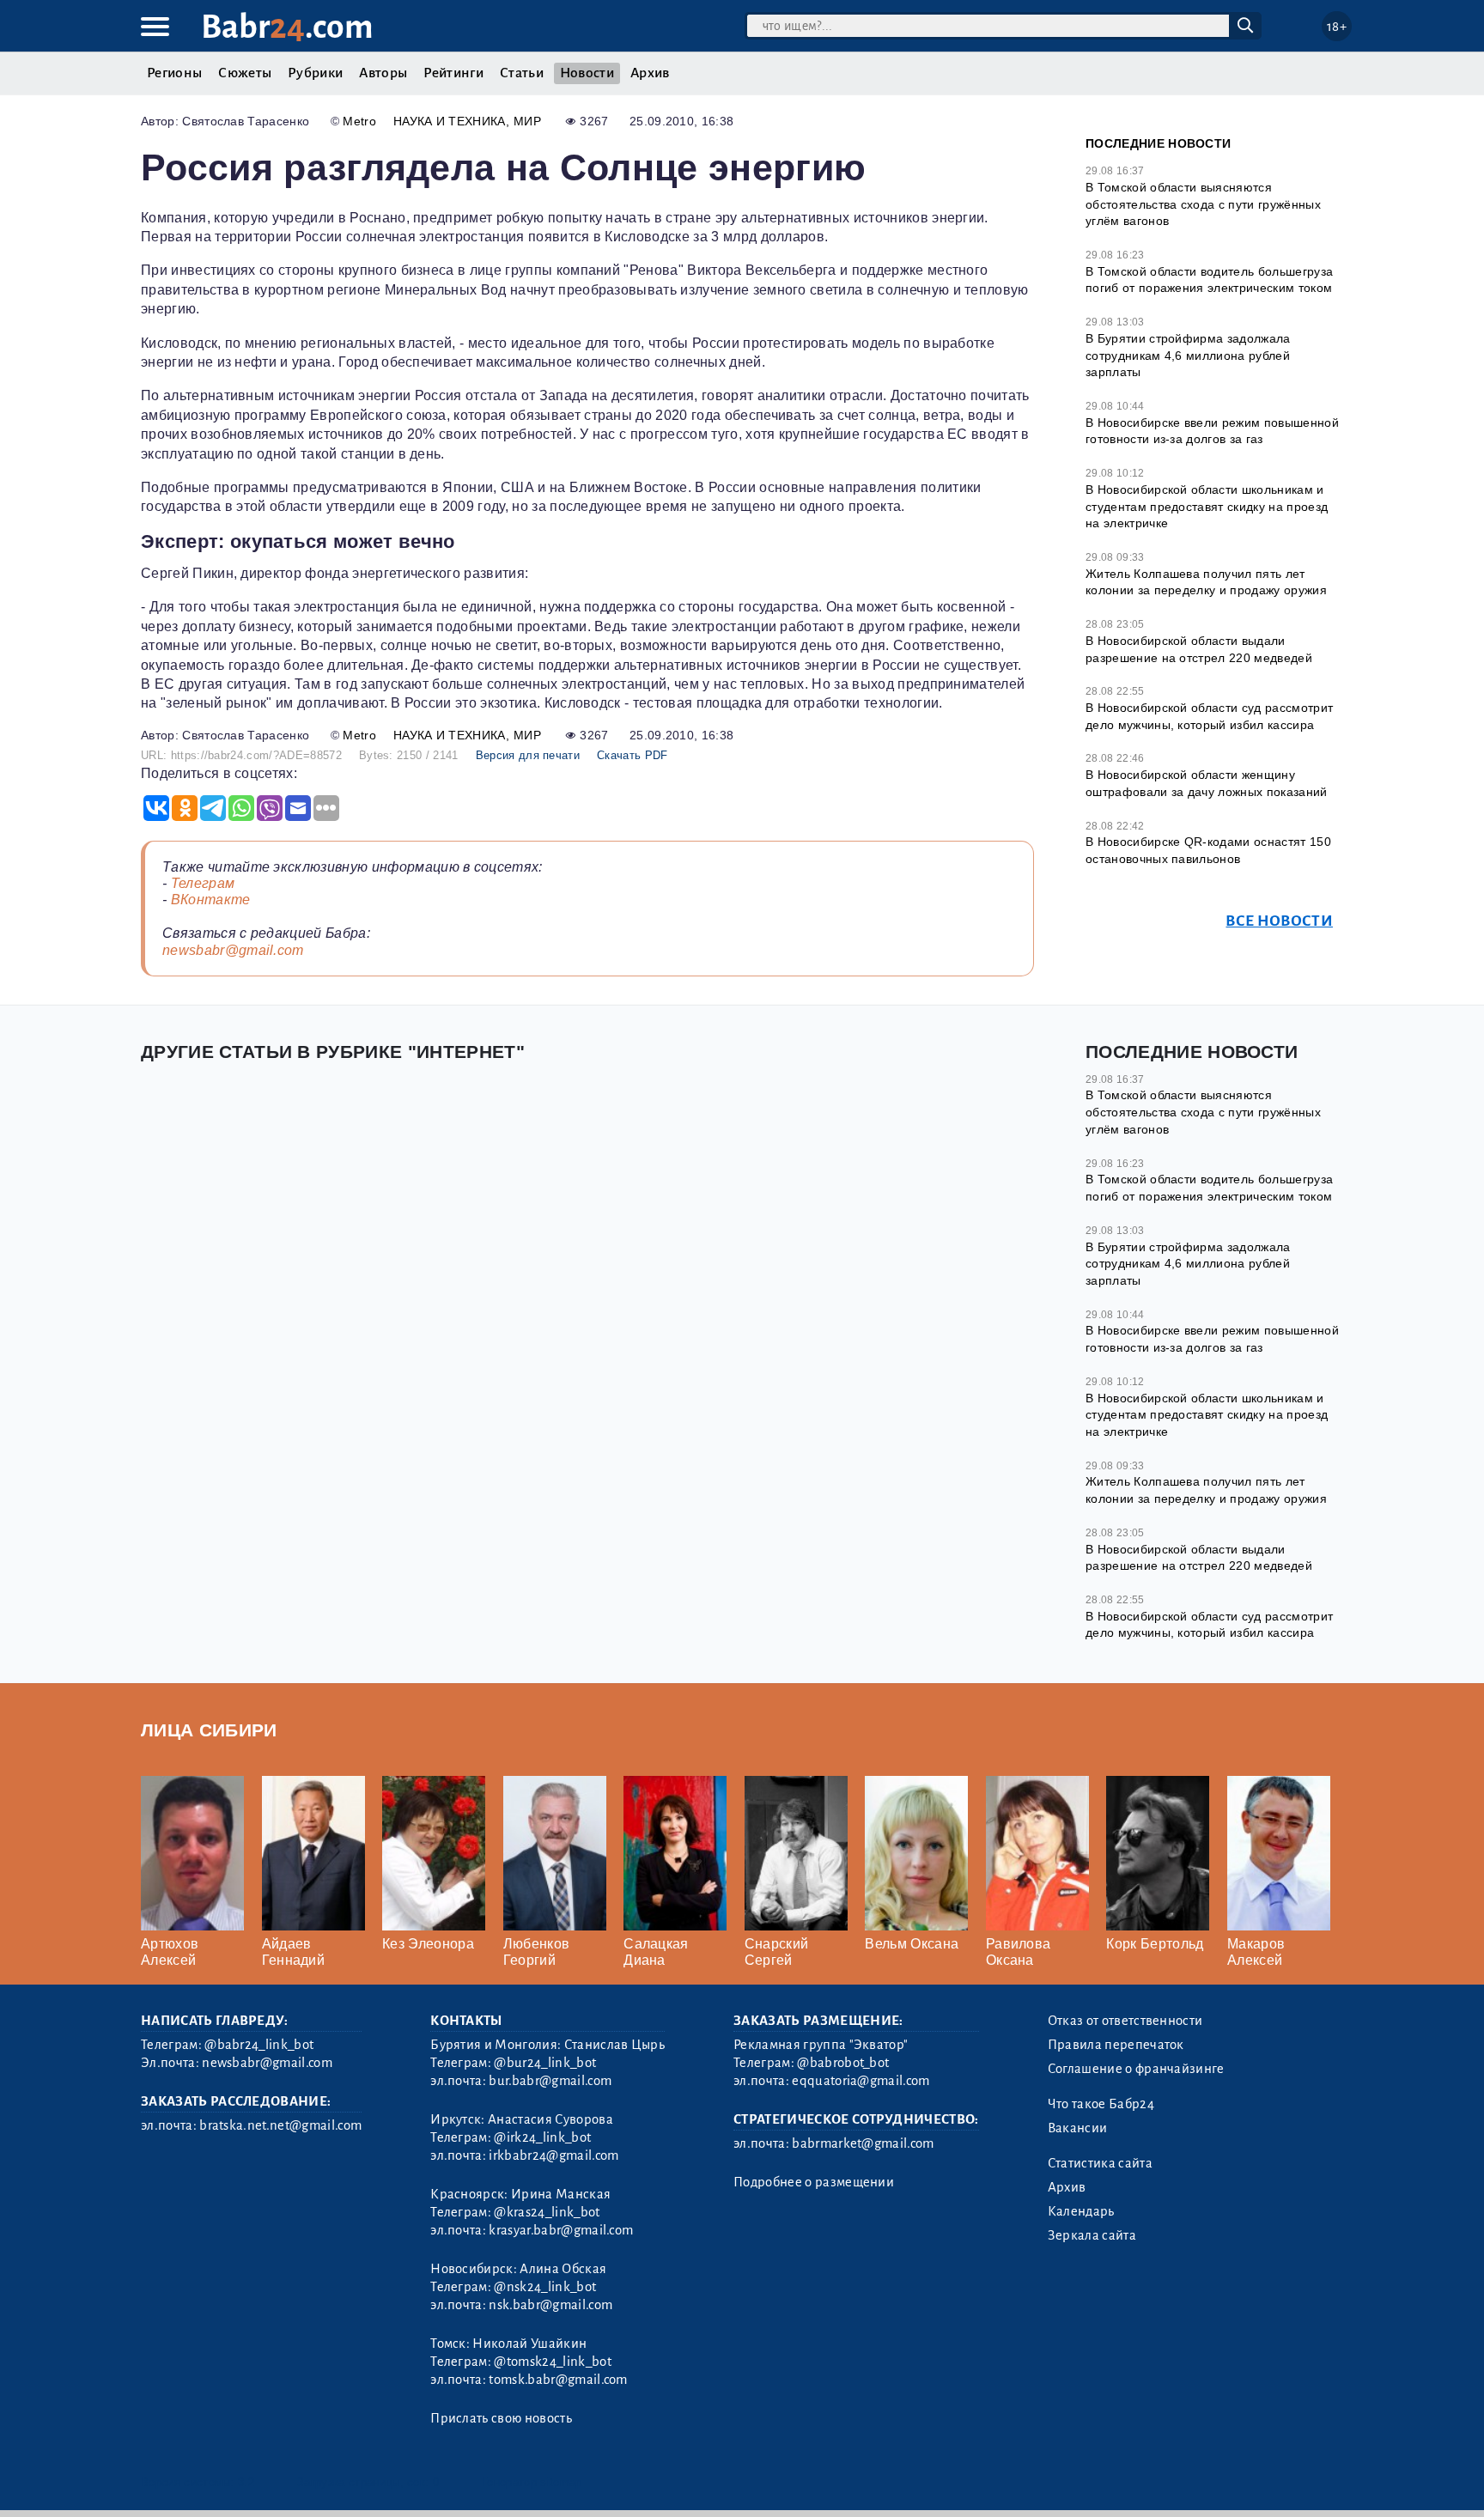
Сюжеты (245, 73)
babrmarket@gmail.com (863, 2143)
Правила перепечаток (1116, 2045)
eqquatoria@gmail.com (861, 2081)
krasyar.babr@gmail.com (561, 2230)
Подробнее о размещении (814, 2182)
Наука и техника (450, 121)
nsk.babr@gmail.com (550, 2305)
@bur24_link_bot (545, 2063)
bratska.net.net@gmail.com (280, 2125)
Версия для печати (528, 755)
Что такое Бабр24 (1101, 2104)
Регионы (174, 73)
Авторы (383, 73)
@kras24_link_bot (547, 2212)
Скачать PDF (633, 755)
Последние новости (1158, 143)
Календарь (1081, 2211)
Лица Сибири (209, 1730)
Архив (650, 73)
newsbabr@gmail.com (233, 950)
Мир (527, 121)
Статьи (522, 73)
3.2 (246, 2482)
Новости (587, 73)
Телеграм (203, 883)
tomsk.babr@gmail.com (558, 2380)
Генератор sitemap (532, 2482)
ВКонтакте (211, 900)
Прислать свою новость (501, 2418)
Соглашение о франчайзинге (1136, 2069)
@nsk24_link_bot (545, 2287)
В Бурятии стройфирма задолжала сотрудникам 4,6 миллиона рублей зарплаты (1188, 355)
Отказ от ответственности (1125, 2021)
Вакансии (1078, 2128)
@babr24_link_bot (259, 2045)
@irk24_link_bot (542, 2137)
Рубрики (315, 73)
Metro (359, 121)
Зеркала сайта (1092, 2235)
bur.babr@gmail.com (550, 2081)
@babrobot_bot (843, 2063)
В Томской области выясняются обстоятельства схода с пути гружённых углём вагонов (1203, 204)
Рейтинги (453, 73)
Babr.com (287, 27)
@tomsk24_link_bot (552, 2362)
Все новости (1279, 921)
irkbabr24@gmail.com (553, 2155)
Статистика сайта (1100, 2163)
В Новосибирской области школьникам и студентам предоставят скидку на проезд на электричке (1207, 506)
